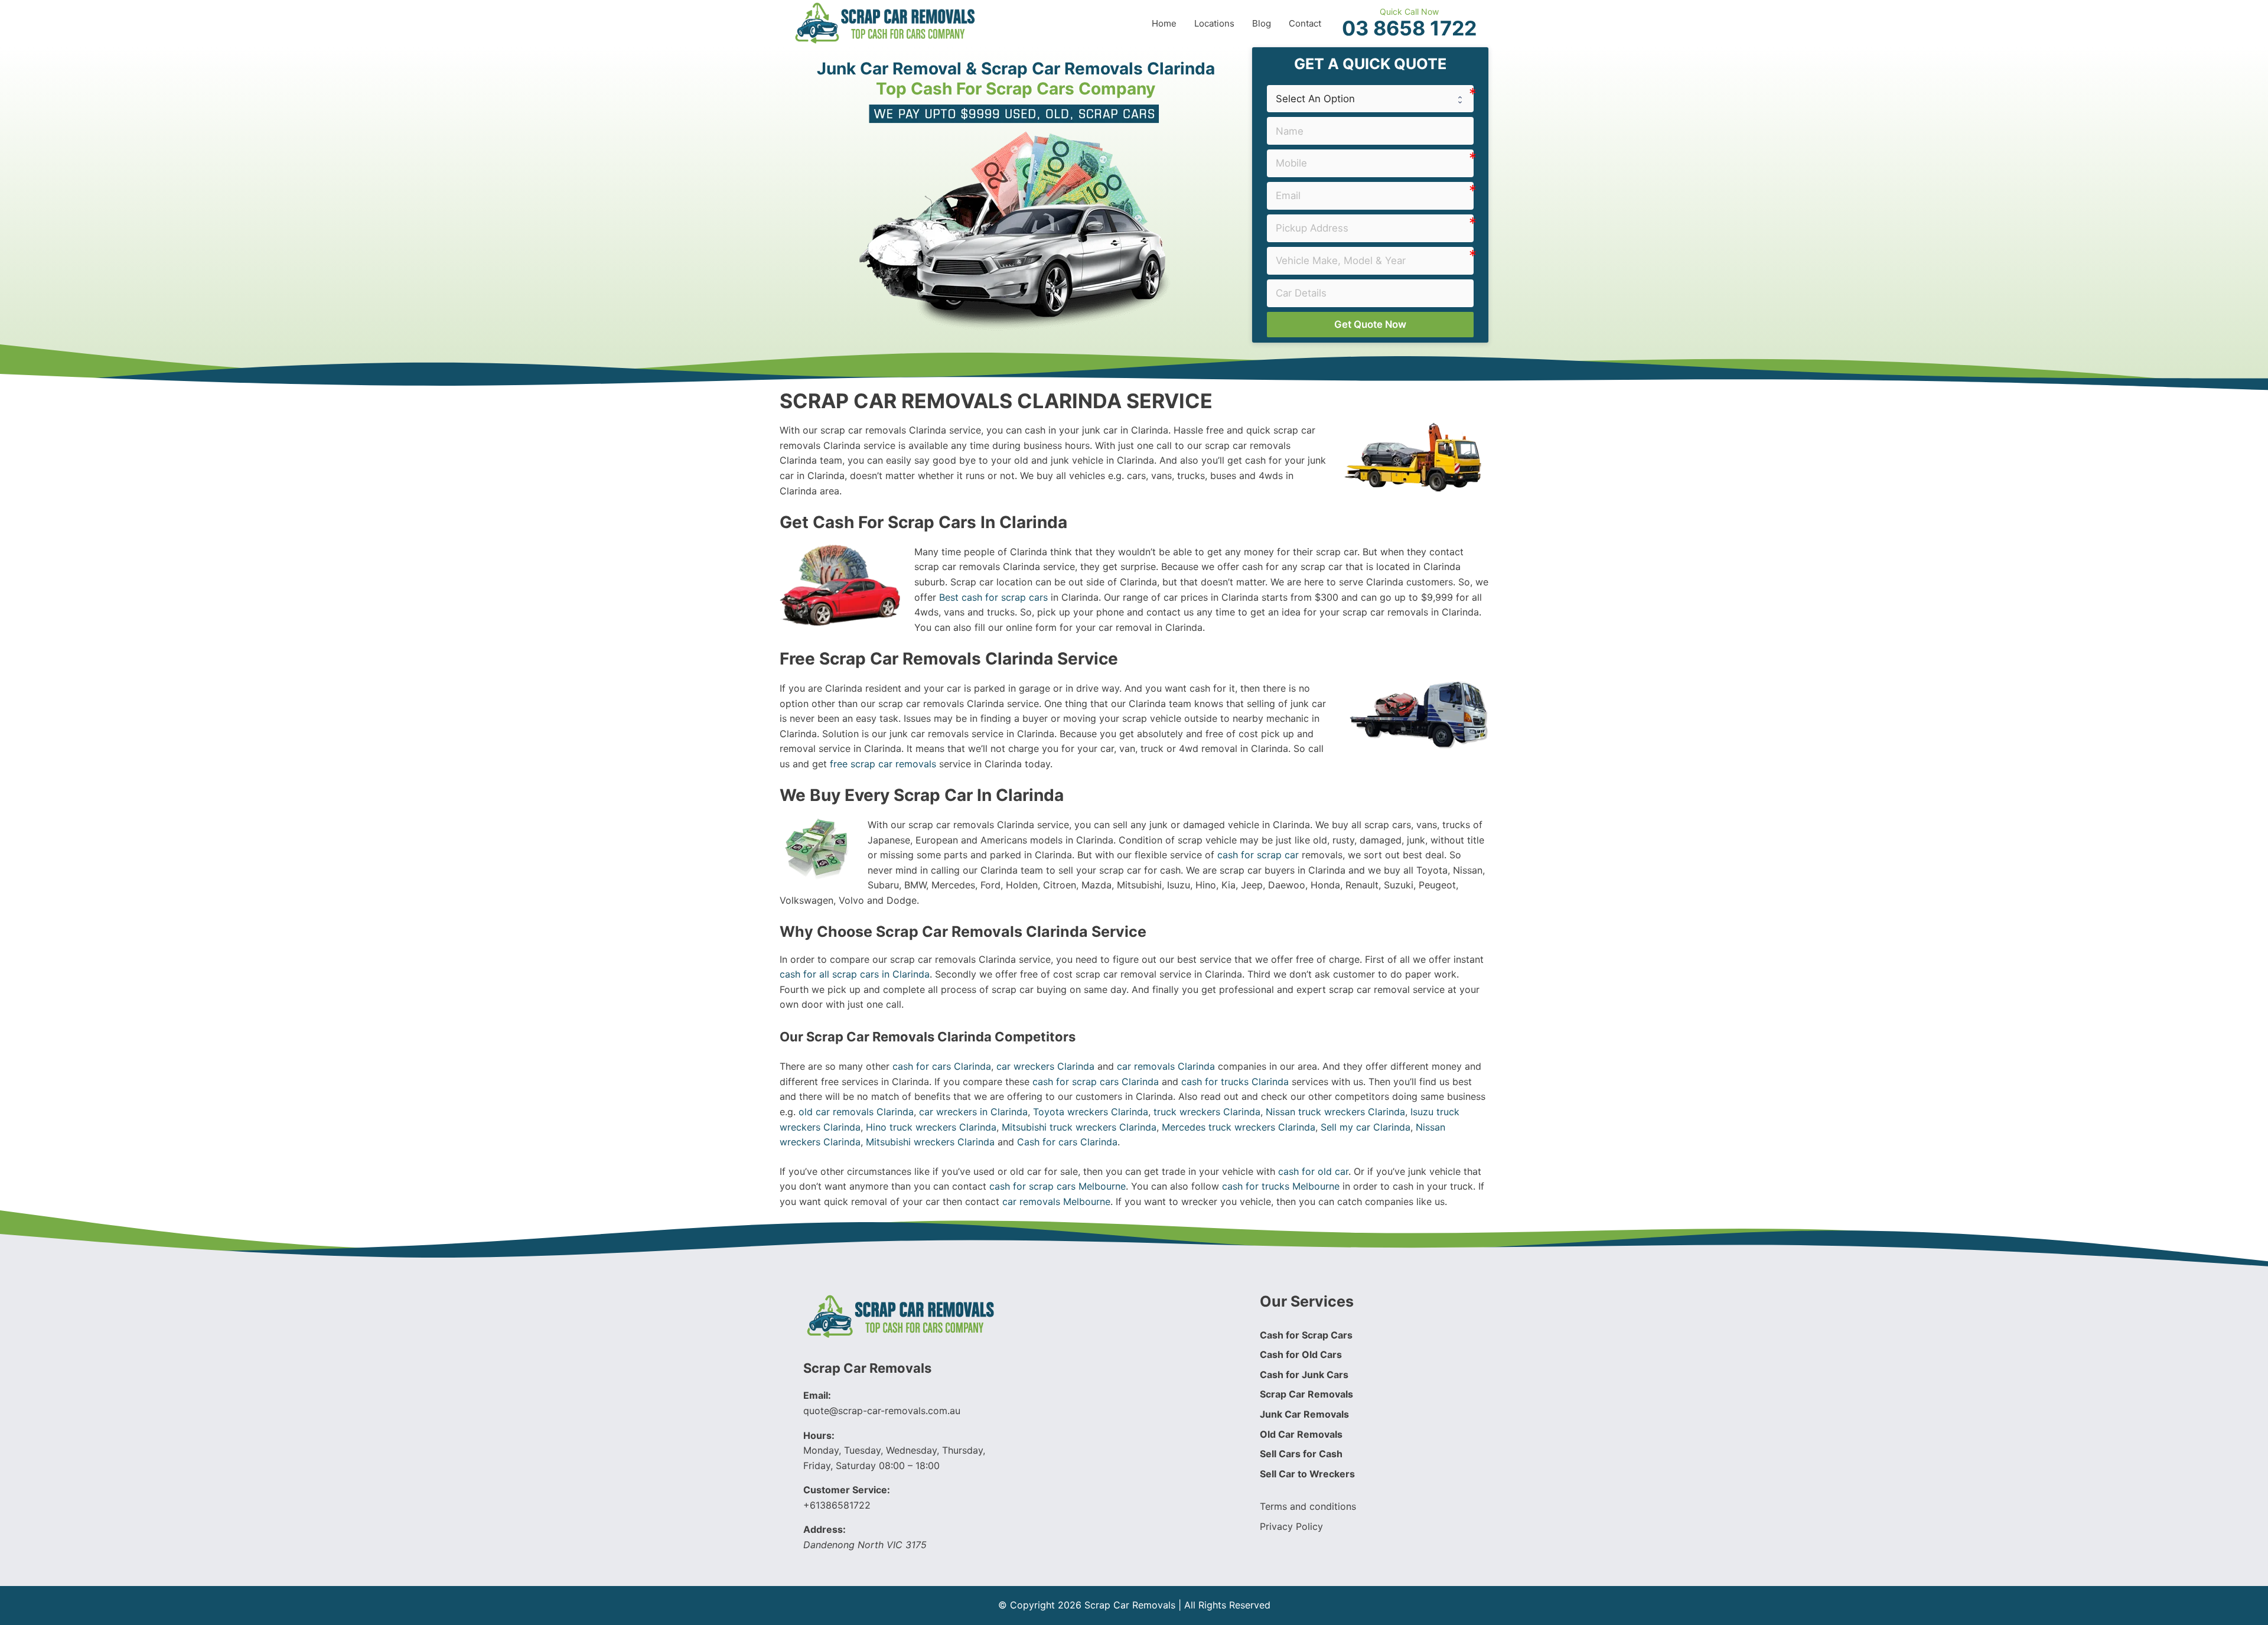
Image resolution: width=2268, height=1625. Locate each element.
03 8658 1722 (1409, 28)
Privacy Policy (1291, 1526)
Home (1164, 23)
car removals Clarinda (1166, 1066)
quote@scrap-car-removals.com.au (882, 1411)
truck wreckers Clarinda (1207, 1112)
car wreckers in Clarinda (973, 1112)
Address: (825, 1529)
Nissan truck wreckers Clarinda (1335, 1112)
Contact (1305, 23)
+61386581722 (837, 1505)
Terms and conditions (1308, 1506)
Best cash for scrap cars (993, 597)
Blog (1262, 23)
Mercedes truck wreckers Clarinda (1239, 1127)
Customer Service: (847, 1490)
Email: (817, 1395)
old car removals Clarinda (856, 1112)
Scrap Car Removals (867, 1368)
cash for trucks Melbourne (1281, 1186)
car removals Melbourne (1056, 1201)
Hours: (819, 1435)
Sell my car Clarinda (1366, 1127)
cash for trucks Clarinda (1235, 1082)
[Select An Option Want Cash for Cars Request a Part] (1370, 99)
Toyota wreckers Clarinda (1091, 1112)
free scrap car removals (883, 764)
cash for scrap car (1258, 855)
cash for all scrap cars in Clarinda (855, 974)
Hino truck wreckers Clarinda (931, 1127)
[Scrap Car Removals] (886, 22)
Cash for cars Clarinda (1067, 1142)
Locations (1214, 23)
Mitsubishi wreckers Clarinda (930, 1142)
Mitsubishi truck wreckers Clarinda (1079, 1127)
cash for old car (1313, 1171)
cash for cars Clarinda (942, 1066)
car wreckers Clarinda (1045, 1066)
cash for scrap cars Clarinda (1096, 1082)
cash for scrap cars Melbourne (1058, 1186)
